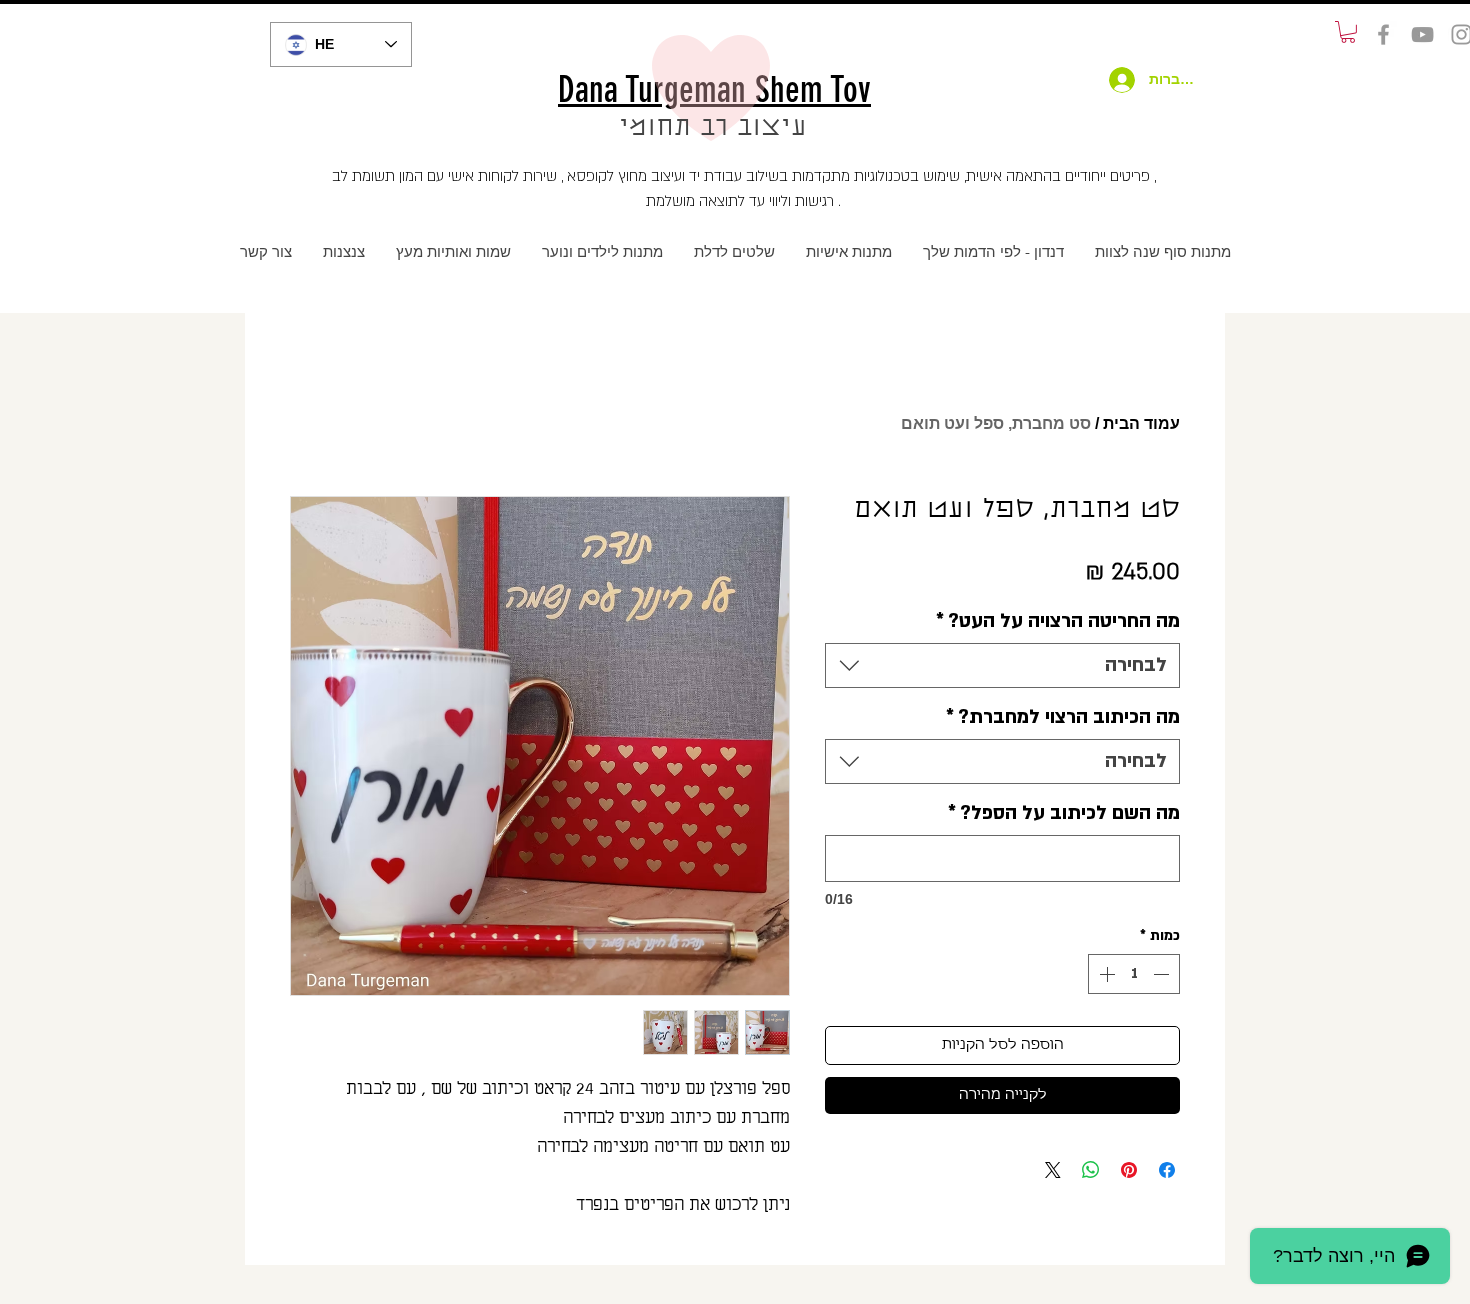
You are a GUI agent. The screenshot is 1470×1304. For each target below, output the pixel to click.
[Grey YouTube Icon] (1422, 34)
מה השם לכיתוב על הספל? (1064, 813)
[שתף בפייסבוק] (1167, 1170)
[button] (1348, 32)
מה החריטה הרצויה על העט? (1058, 621)
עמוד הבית (1141, 423)
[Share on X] (1053, 1170)
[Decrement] (1163, 974)
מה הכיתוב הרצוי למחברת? (1063, 717)
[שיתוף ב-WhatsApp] (1091, 1170)
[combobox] (1002, 665)
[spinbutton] (1134, 974)
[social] (1383, 34)
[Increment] (1105, 974)
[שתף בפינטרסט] (1129, 1170)
